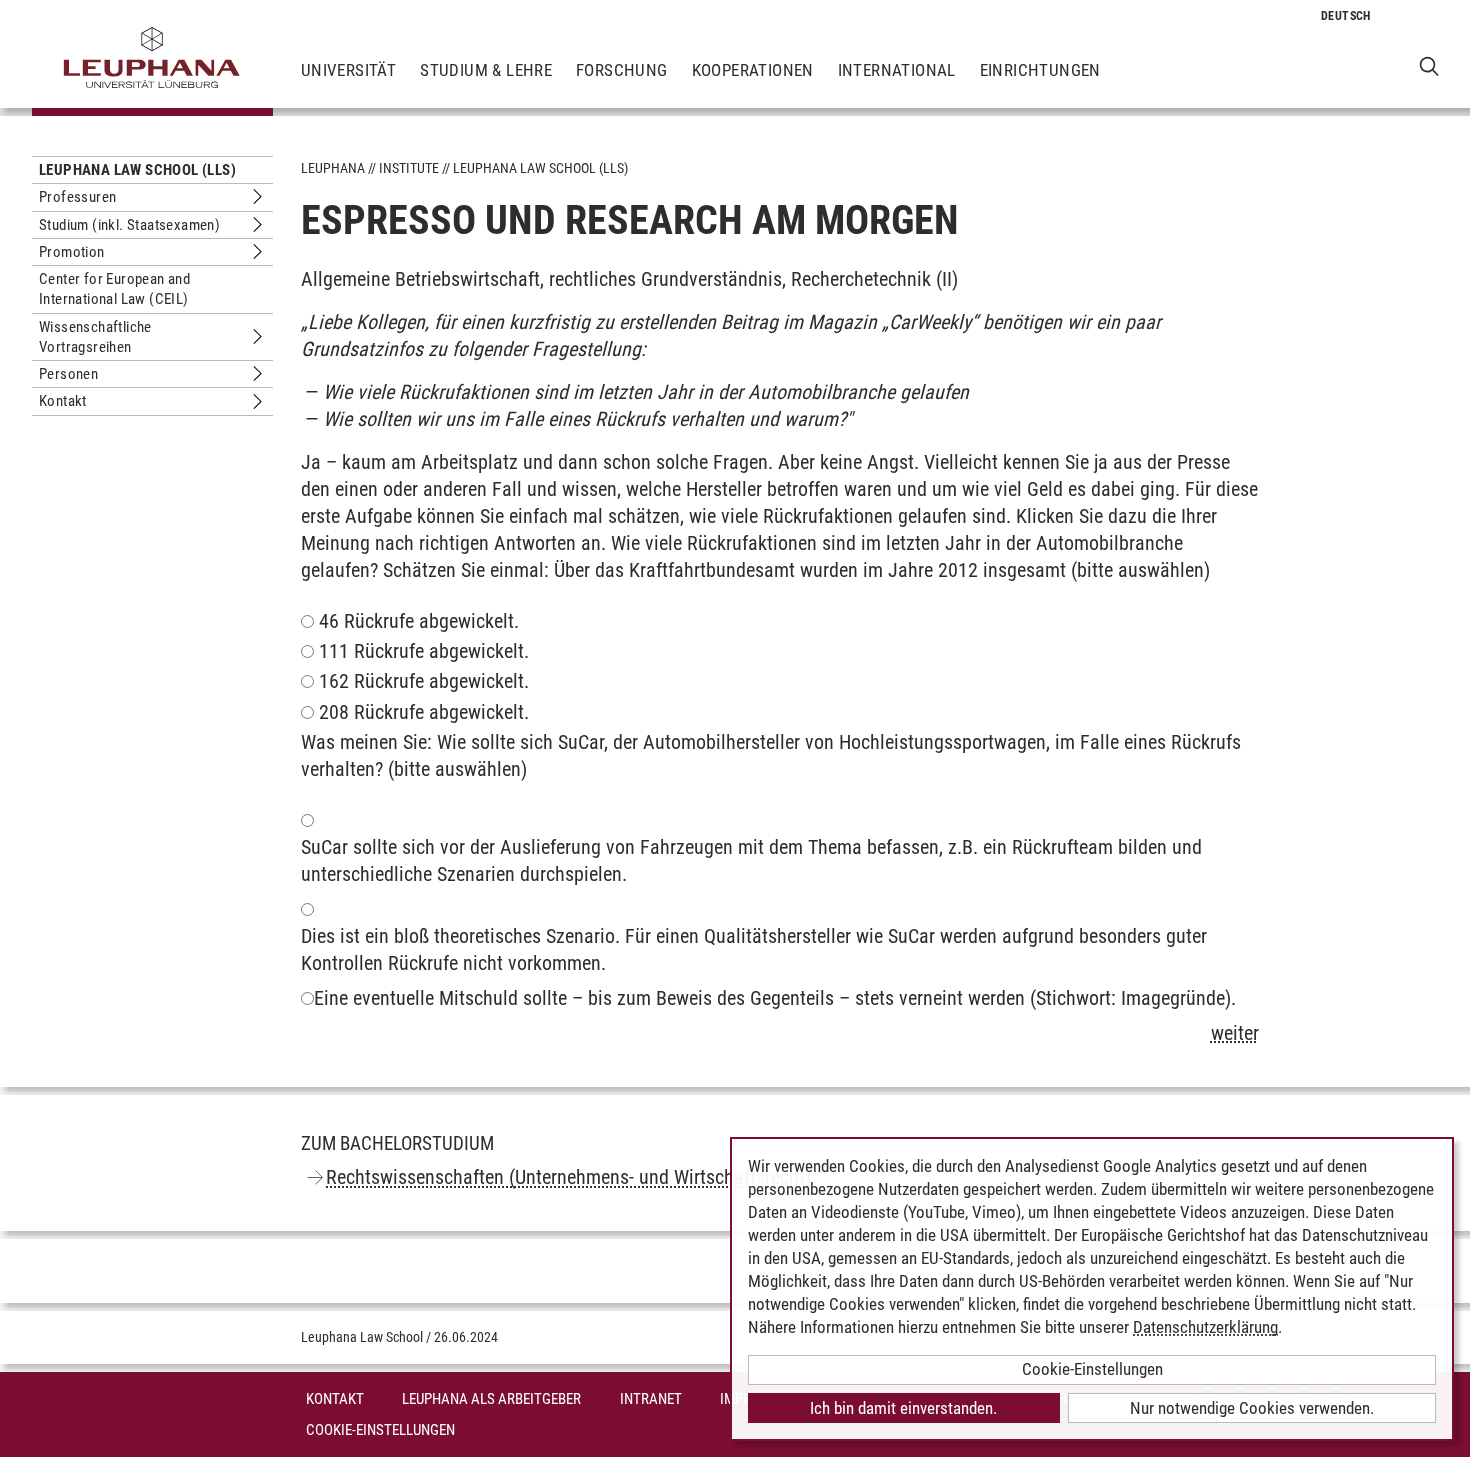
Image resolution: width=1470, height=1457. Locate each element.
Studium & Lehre (486, 70)
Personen (68, 374)
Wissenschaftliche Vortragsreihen (95, 337)
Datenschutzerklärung (1205, 1327)
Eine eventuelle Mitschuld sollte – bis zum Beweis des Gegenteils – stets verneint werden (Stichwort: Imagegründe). (775, 998)
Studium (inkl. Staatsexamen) (129, 225)
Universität (348, 70)
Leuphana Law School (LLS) (137, 170)
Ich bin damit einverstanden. (903, 1408)
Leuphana (333, 168)
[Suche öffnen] (1429, 65)
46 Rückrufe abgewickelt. (419, 621)
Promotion (72, 252)
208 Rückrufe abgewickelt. (424, 712)
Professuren (77, 197)
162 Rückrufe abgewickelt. (424, 681)
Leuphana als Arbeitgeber (491, 1399)
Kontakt (63, 401)
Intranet (651, 1399)
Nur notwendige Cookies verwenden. (1252, 1408)
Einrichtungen (1040, 70)
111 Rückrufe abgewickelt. (424, 651)
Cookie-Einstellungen (380, 1430)
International (897, 70)
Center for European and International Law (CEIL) (114, 289)
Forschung (622, 70)
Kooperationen (753, 70)
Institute (409, 168)
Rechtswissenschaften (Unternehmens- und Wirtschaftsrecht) (568, 1177)
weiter (1235, 1033)
